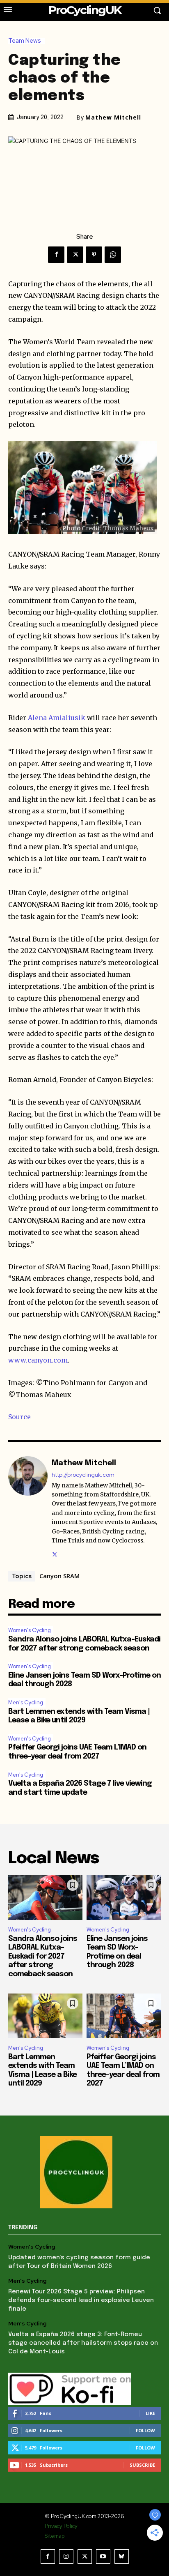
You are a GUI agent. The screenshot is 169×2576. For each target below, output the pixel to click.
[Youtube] (103, 2556)
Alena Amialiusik (57, 718)
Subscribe (142, 2465)
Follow (145, 2430)
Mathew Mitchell (113, 117)
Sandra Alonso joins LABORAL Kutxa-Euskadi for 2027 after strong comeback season (43, 1957)
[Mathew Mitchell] (28, 1507)
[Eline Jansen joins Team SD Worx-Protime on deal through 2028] (124, 1898)
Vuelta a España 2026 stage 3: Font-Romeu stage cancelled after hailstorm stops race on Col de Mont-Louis (83, 2343)
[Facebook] (56, 255)
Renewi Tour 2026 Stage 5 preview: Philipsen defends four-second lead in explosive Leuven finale (81, 2300)
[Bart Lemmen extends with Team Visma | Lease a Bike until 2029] (45, 2016)
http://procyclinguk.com (83, 1475)
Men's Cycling (26, 1702)
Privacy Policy (61, 2526)
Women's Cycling (30, 1630)
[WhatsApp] (113, 255)
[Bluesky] (122, 2556)
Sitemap (55, 2536)
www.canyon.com (38, 1360)
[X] (75, 255)
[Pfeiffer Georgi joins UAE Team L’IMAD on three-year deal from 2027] (124, 2016)
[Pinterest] (94, 255)
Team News (25, 41)
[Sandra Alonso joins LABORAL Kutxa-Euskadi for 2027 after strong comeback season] (45, 1898)
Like (150, 2413)
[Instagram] (66, 2556)
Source (19, 1417)
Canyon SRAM (59, 1576)
